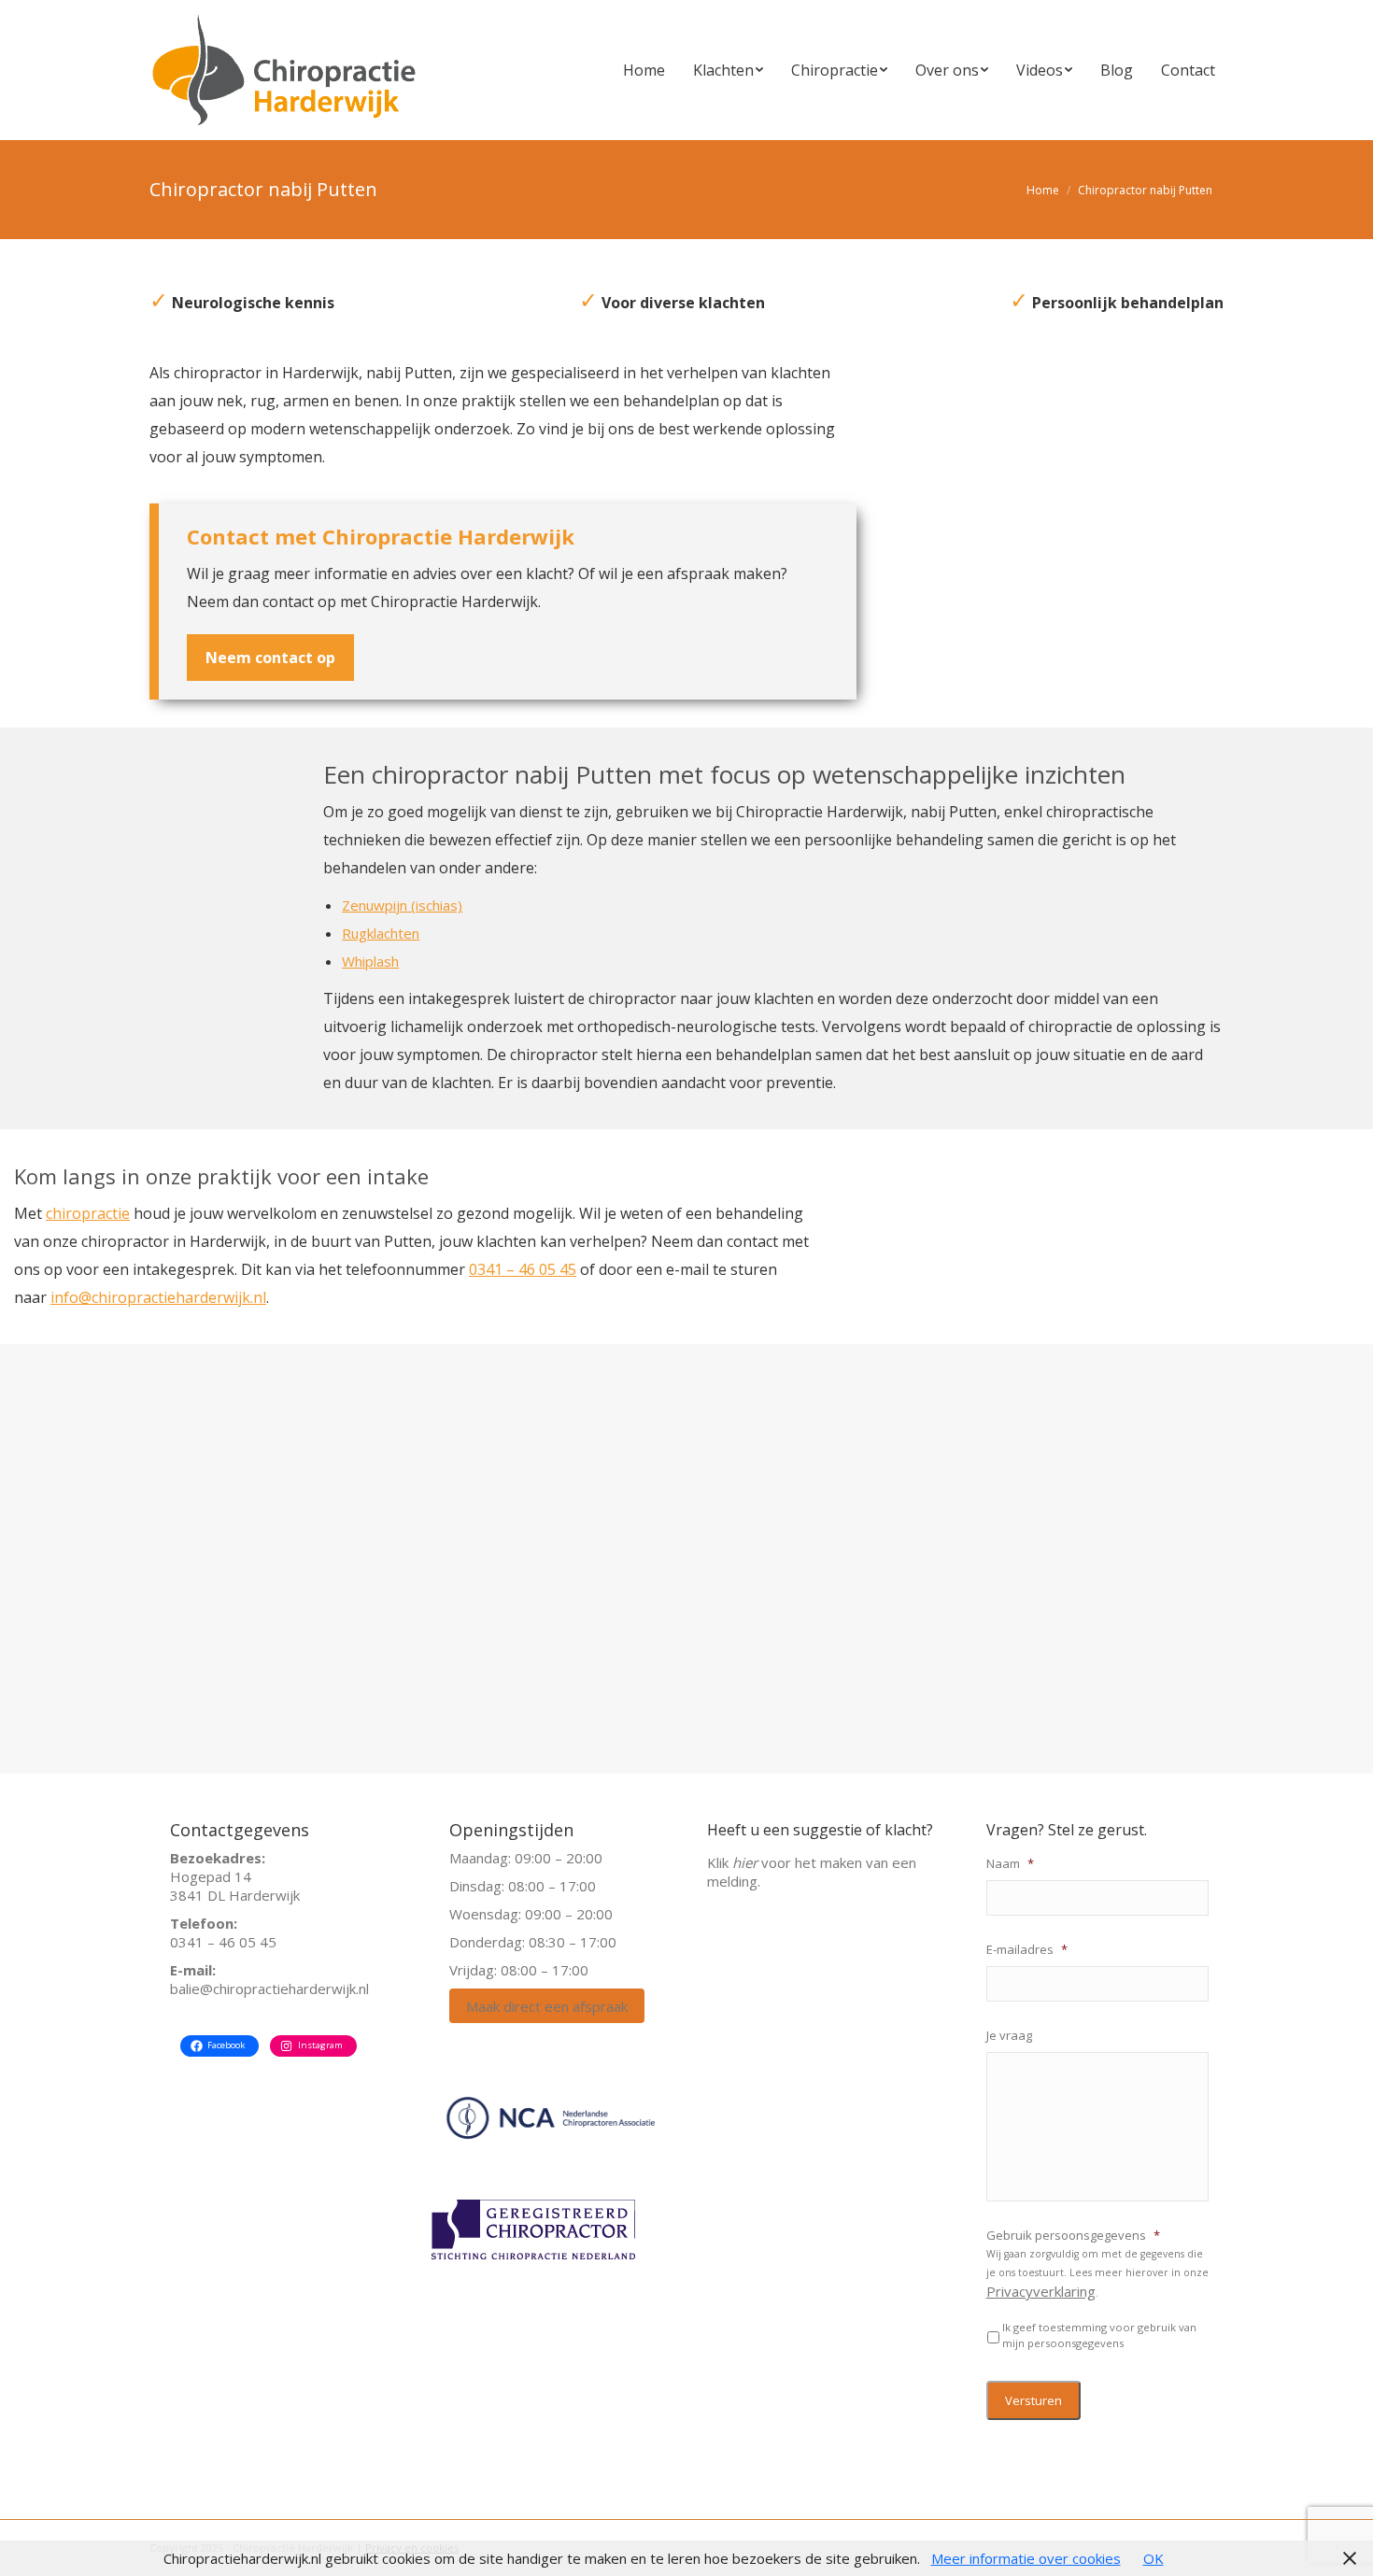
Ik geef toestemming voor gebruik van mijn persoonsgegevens (1099, 2335)
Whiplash (370, 961)
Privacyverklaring (1041, 2291)
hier (745, 1862)
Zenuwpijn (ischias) (402, 905)
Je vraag (1009, 2036)
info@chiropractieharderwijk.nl (158, 1297)
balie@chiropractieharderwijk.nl (269, 1989)
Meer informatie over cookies (1026, 2558)
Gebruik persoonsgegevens (1073, 2236)
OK (1154, 2558)
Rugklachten (381, 933)
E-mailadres (1027, 1950)
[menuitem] (644, 70)
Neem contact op (270, 658)
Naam (1010, 1864)
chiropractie (88, 1213)
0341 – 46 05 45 (523, 1269)
